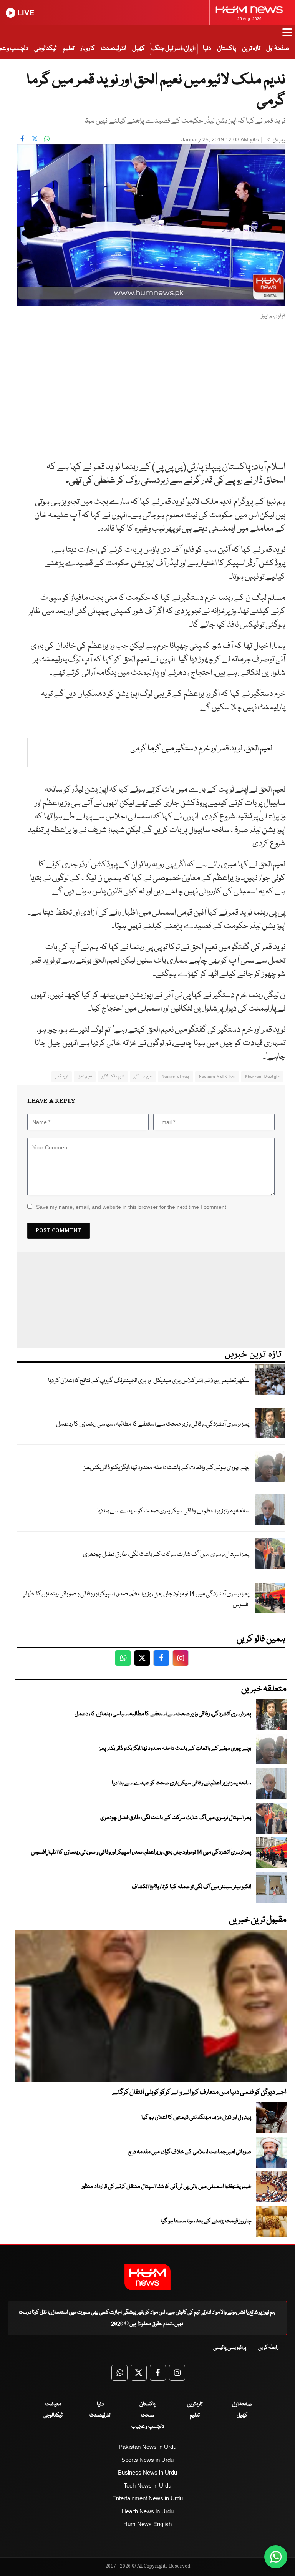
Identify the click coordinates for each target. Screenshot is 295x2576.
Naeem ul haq (176, 1076)
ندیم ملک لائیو (113, 1076)
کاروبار (88, 49)
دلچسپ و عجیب (148, 2427)
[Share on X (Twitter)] (35, 139)
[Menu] (287, 36)
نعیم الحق (85, 1076)
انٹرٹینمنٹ (114, 49)
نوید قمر (62, 1076)
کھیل (138, 49)
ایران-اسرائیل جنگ (172, 49)
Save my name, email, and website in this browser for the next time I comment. (132, 1207)
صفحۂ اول (278, 49)
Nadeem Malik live (217, 1076)
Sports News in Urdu (147, 2460)
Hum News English (147, 2524)
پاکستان (226, 49)
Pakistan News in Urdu (147, 2447)
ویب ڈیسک (275, 140)
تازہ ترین (251, 49)
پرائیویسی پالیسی (230, 2348)
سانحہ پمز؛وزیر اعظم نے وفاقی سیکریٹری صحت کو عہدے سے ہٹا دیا (173, 1511)
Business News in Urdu (147, 2472)
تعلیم (68, 49)
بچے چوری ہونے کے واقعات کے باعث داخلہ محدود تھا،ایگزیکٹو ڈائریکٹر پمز (167, 1468)
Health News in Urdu (148, 2511)
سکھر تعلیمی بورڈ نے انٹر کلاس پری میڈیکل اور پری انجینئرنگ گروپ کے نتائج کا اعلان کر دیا (149, 1381)
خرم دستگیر (143, 1076)
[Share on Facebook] (22, 139)
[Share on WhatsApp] (47, 139)
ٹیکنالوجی (45, 49)
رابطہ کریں (268, 2348)
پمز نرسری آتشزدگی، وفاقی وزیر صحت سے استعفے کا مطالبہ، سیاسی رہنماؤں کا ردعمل (153, 1424)
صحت (147, 2415)
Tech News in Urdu (147, 2486)
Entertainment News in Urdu (147, 2498)
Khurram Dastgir (262, 1076)
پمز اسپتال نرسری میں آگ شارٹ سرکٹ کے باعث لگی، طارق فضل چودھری (166, 1554)
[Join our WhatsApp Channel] (276, 2557)
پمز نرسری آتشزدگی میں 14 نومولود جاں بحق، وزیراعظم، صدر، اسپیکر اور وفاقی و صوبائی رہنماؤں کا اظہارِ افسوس (137, 1600)
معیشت (53, 2404)
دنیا (207, 49)
